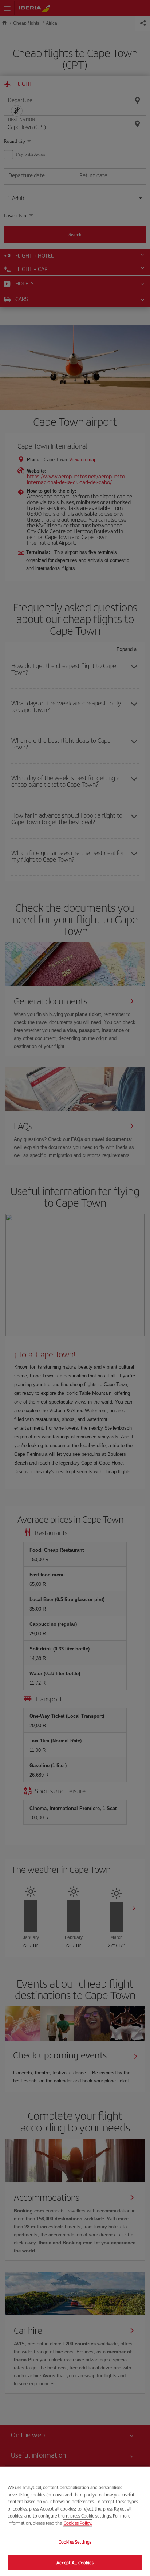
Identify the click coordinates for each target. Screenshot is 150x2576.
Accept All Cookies (75, 2562)
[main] (75, 2521)
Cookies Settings (75, 2542)
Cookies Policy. (78, 2523)
